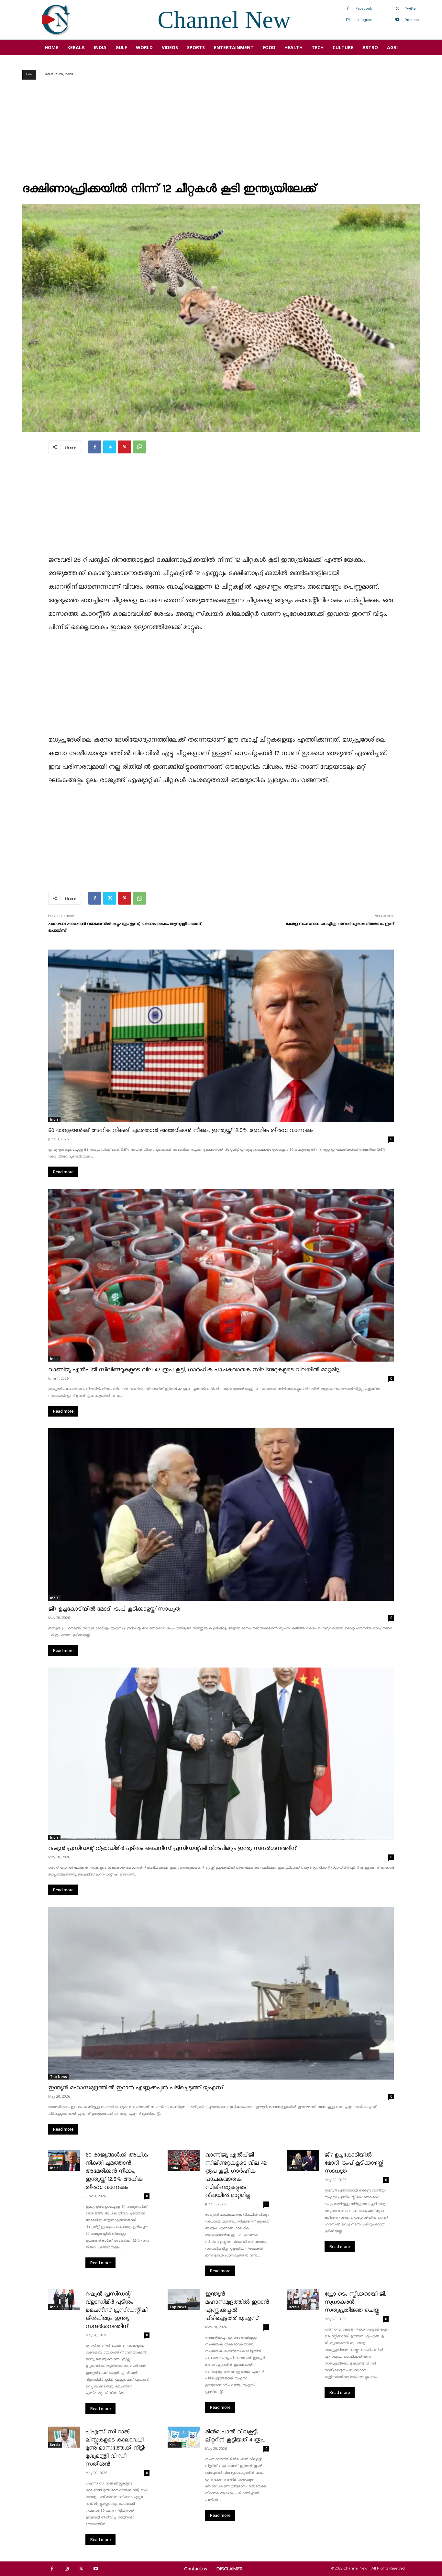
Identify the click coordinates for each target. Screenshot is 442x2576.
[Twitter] (397, 9)
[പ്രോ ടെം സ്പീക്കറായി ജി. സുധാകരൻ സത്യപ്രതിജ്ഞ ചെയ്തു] (303, 2299)
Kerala (294, 2307)
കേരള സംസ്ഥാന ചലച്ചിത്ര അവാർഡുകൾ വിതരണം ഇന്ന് (340, 924)
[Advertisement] (221, 133)
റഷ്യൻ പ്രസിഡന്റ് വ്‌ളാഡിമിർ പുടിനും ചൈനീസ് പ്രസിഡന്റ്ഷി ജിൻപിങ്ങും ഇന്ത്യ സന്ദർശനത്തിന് (172, 1848)
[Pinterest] (125, 447)
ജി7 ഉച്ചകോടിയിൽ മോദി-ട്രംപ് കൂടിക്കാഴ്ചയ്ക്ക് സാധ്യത (114, 1609)
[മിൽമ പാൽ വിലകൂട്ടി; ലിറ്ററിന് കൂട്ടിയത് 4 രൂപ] (184, 2437)
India (29, 75)
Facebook (364, 8)
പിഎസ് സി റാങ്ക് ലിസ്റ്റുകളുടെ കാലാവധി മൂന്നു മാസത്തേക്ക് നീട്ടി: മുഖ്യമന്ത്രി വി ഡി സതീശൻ (115, 2448)
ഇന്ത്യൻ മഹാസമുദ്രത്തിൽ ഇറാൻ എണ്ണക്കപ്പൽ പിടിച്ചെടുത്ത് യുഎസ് (136, 2088)
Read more (63, 1172)
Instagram (364, 20)
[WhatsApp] (139, 447)
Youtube (412, 20)
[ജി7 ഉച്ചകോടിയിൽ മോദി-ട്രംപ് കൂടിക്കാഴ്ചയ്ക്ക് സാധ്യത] (221, 1515)
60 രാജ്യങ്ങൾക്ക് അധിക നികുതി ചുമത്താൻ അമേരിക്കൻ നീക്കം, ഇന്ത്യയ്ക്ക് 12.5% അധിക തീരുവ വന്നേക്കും (181, 1130)
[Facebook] (348, 9)
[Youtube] (397, 20)
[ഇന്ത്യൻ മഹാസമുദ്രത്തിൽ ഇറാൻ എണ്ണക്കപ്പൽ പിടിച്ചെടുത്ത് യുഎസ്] (221, 1993)
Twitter (411, 8)
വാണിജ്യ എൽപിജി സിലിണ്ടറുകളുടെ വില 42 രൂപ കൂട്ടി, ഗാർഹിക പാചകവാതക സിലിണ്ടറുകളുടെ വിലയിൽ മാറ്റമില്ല (194, 1370)
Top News (59, 2077)
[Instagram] (348, 20)
